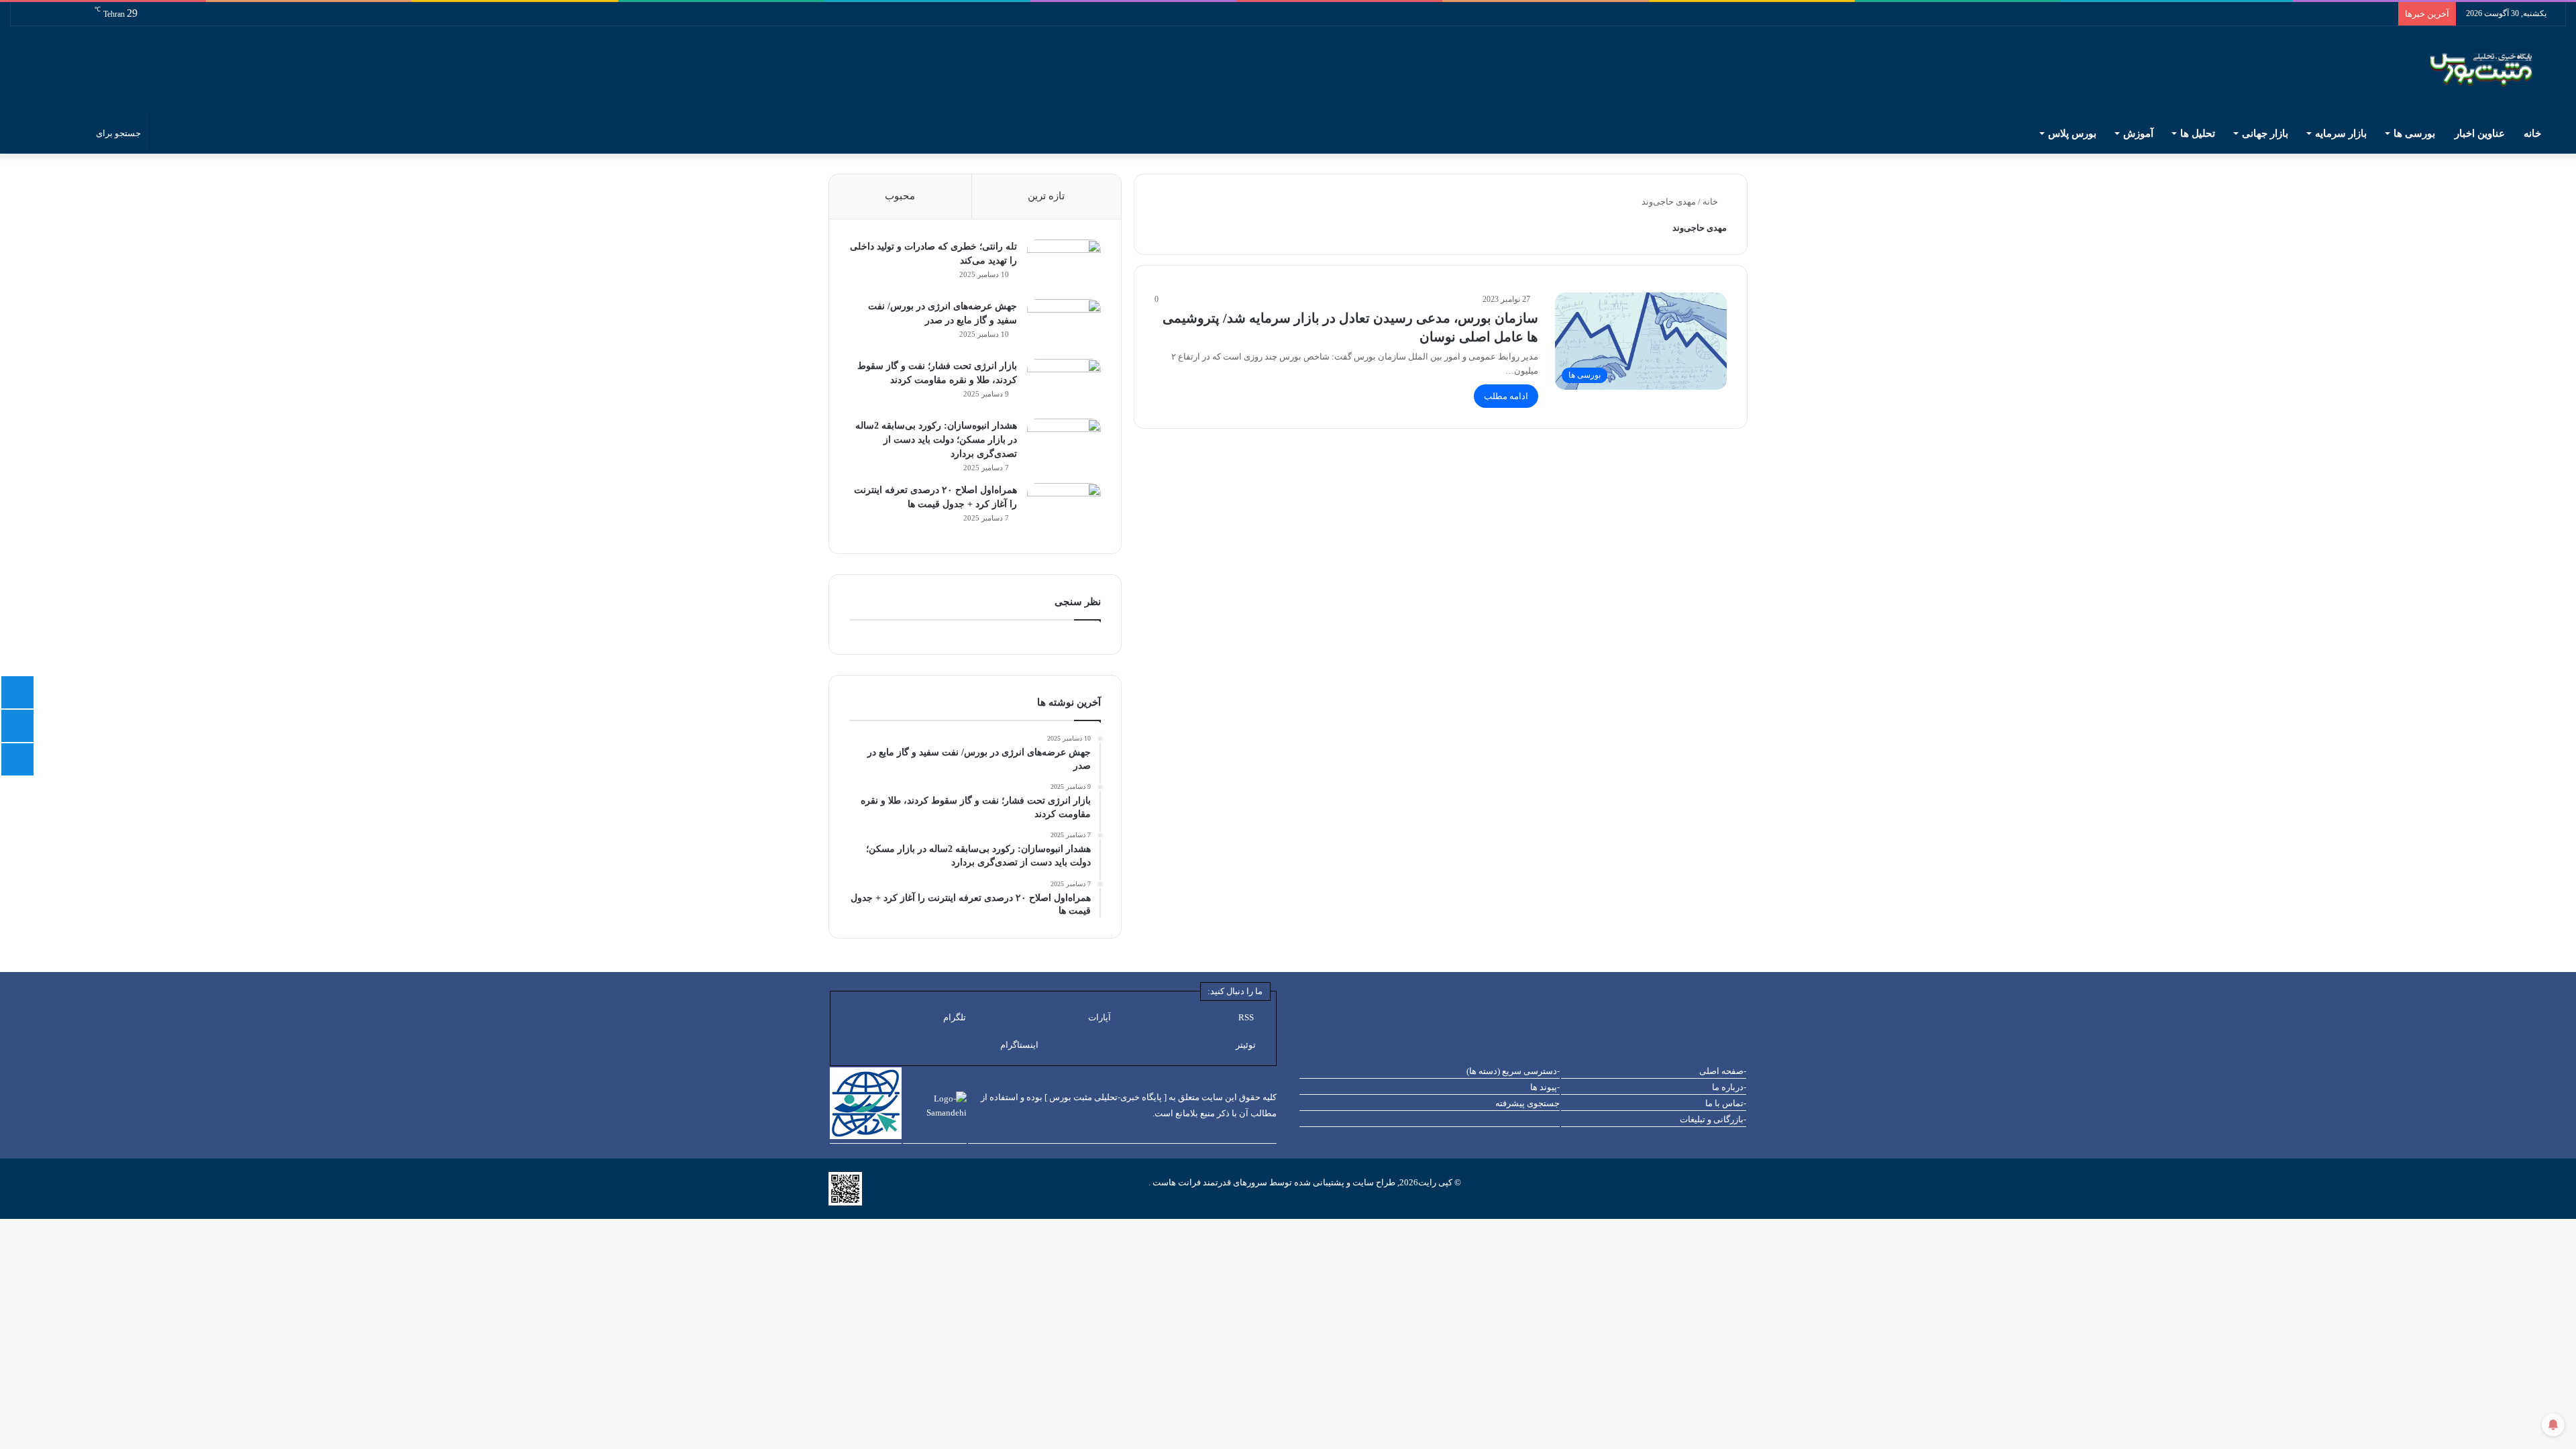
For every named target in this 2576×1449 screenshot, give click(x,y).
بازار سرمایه (2341, 133)
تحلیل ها (2198, 133)
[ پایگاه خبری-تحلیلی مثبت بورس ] (1106, 1097)
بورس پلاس (2072, 133)
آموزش (2138, 133)
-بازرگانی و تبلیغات (1713, 1119)
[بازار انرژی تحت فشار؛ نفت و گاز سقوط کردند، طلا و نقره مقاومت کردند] (1064, 384)
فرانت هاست (1176, 1182)
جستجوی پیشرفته (1527, 1103)
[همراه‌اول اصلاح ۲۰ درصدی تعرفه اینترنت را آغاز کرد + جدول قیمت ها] (1064, 508)
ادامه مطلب (1506, 396)
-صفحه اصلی (1723, 1071)
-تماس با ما (1726, 1103)
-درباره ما (1729, 1087)
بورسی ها (2414, 133)
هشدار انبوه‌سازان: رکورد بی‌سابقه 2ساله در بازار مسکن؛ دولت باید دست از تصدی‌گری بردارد (936, 440)
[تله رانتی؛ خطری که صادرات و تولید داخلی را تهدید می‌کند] (1064, 265)
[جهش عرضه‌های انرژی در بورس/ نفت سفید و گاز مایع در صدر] (1064, 324)
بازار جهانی (2265, 133)
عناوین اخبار (2480, 133)
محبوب (900, 196)
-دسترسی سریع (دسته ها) (1513, 1071)
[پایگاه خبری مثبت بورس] (2498, 70)
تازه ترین (1046, 196)
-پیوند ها (1545, 1087)
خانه (2534, 133)
